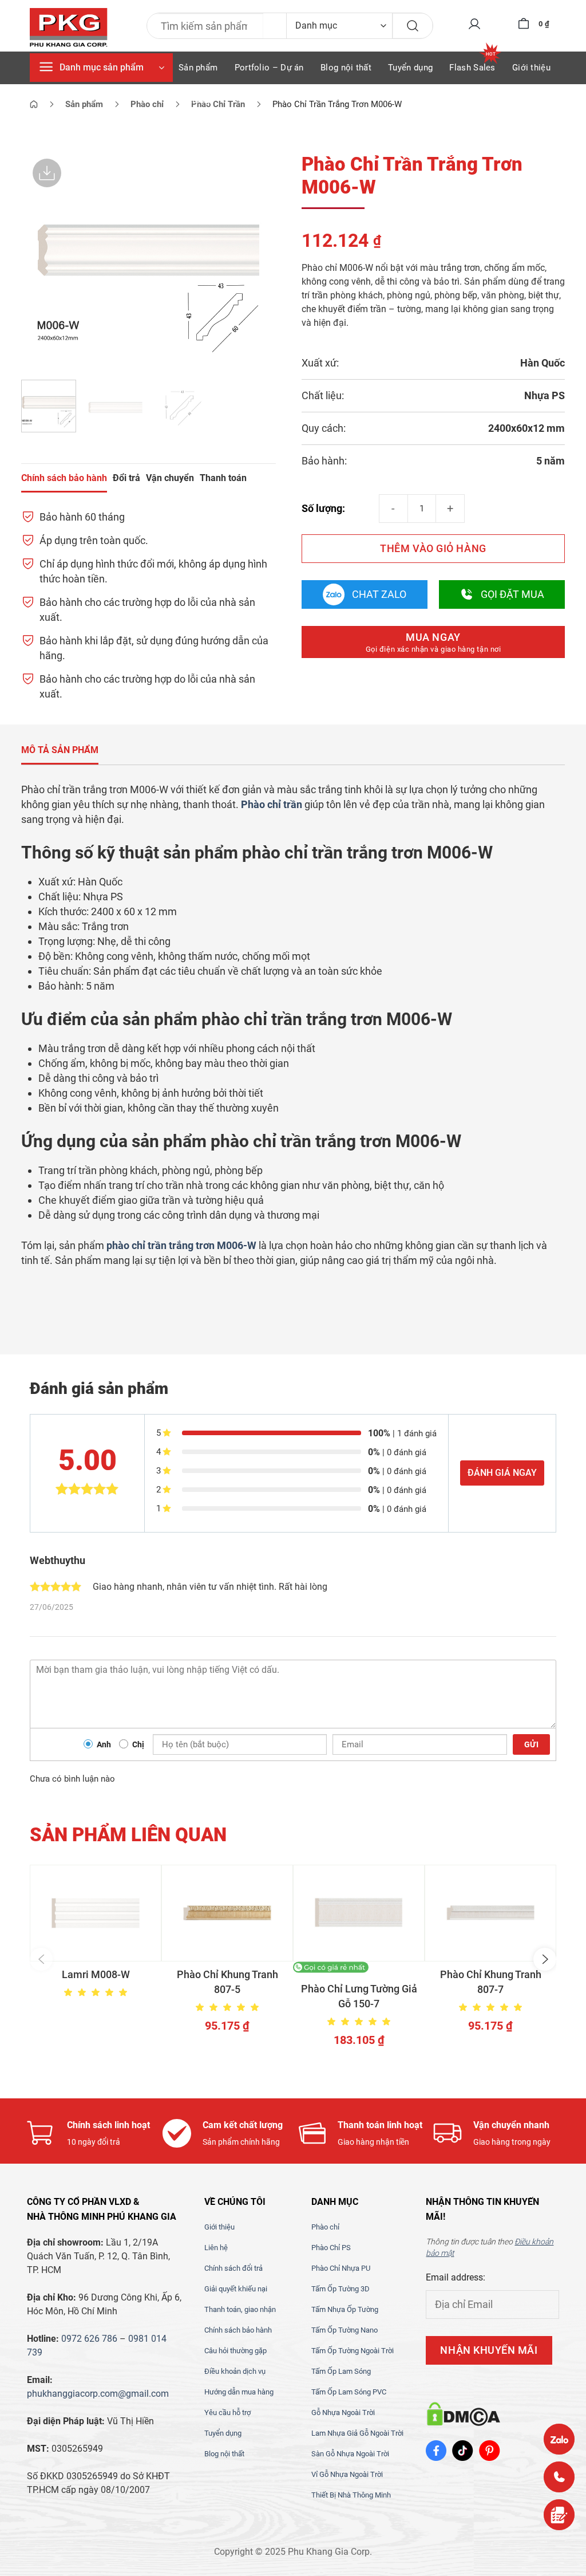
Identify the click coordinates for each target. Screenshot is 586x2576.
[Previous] (41, 259)
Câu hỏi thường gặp (235, 2351)
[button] (41, 1959)
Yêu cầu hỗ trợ (227, 2412)
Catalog (194, 100)
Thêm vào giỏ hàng (433, 548)
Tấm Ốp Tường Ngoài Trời (353, 2351)
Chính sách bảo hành (238, 2330)
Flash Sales (472, 68)
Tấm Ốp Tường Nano (345, 2330)
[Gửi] (413, 26)
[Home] (34, 104)
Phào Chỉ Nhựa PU (341, 2268)
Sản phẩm (198, 68)
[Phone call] (559, 2477)
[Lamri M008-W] (96, 1913)
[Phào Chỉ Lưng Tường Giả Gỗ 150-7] (359, 1913)
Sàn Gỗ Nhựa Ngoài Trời (350, 2454)
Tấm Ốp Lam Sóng (341, 2371)
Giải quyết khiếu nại (236, 2289)
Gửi (531, 1744)
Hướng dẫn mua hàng (239, 2392)
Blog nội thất (346, 68)
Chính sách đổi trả (233, 2268)
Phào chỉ (325, 2227)
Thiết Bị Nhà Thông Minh (351, 2495)
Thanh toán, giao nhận (240, 2309)
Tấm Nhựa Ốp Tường (345, 2309)
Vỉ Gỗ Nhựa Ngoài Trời (347, 2474)
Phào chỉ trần (272, 804)
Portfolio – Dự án (269, 68)
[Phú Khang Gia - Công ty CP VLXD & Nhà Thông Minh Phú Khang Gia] (69, 28)
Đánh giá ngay (502, 1473)
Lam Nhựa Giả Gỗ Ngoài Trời (357, 2433)
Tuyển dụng (410, 68)
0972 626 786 (89, 2339)
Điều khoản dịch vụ (235, 2371)
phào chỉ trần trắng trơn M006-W (181, 1245)
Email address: (456, 2277)
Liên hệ (216, 2248)
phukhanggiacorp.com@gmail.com (98, 2394)
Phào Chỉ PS (331, 2248)
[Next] (256, 259)
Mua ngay (433, 642)
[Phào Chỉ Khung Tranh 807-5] (227, 1913)
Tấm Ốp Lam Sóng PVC (349, 2392)
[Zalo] (559, 2439)
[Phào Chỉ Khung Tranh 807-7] (490, 1913)
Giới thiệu (531, 68)
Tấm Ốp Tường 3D (340, 2289)
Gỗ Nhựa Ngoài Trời (343, 2412)
